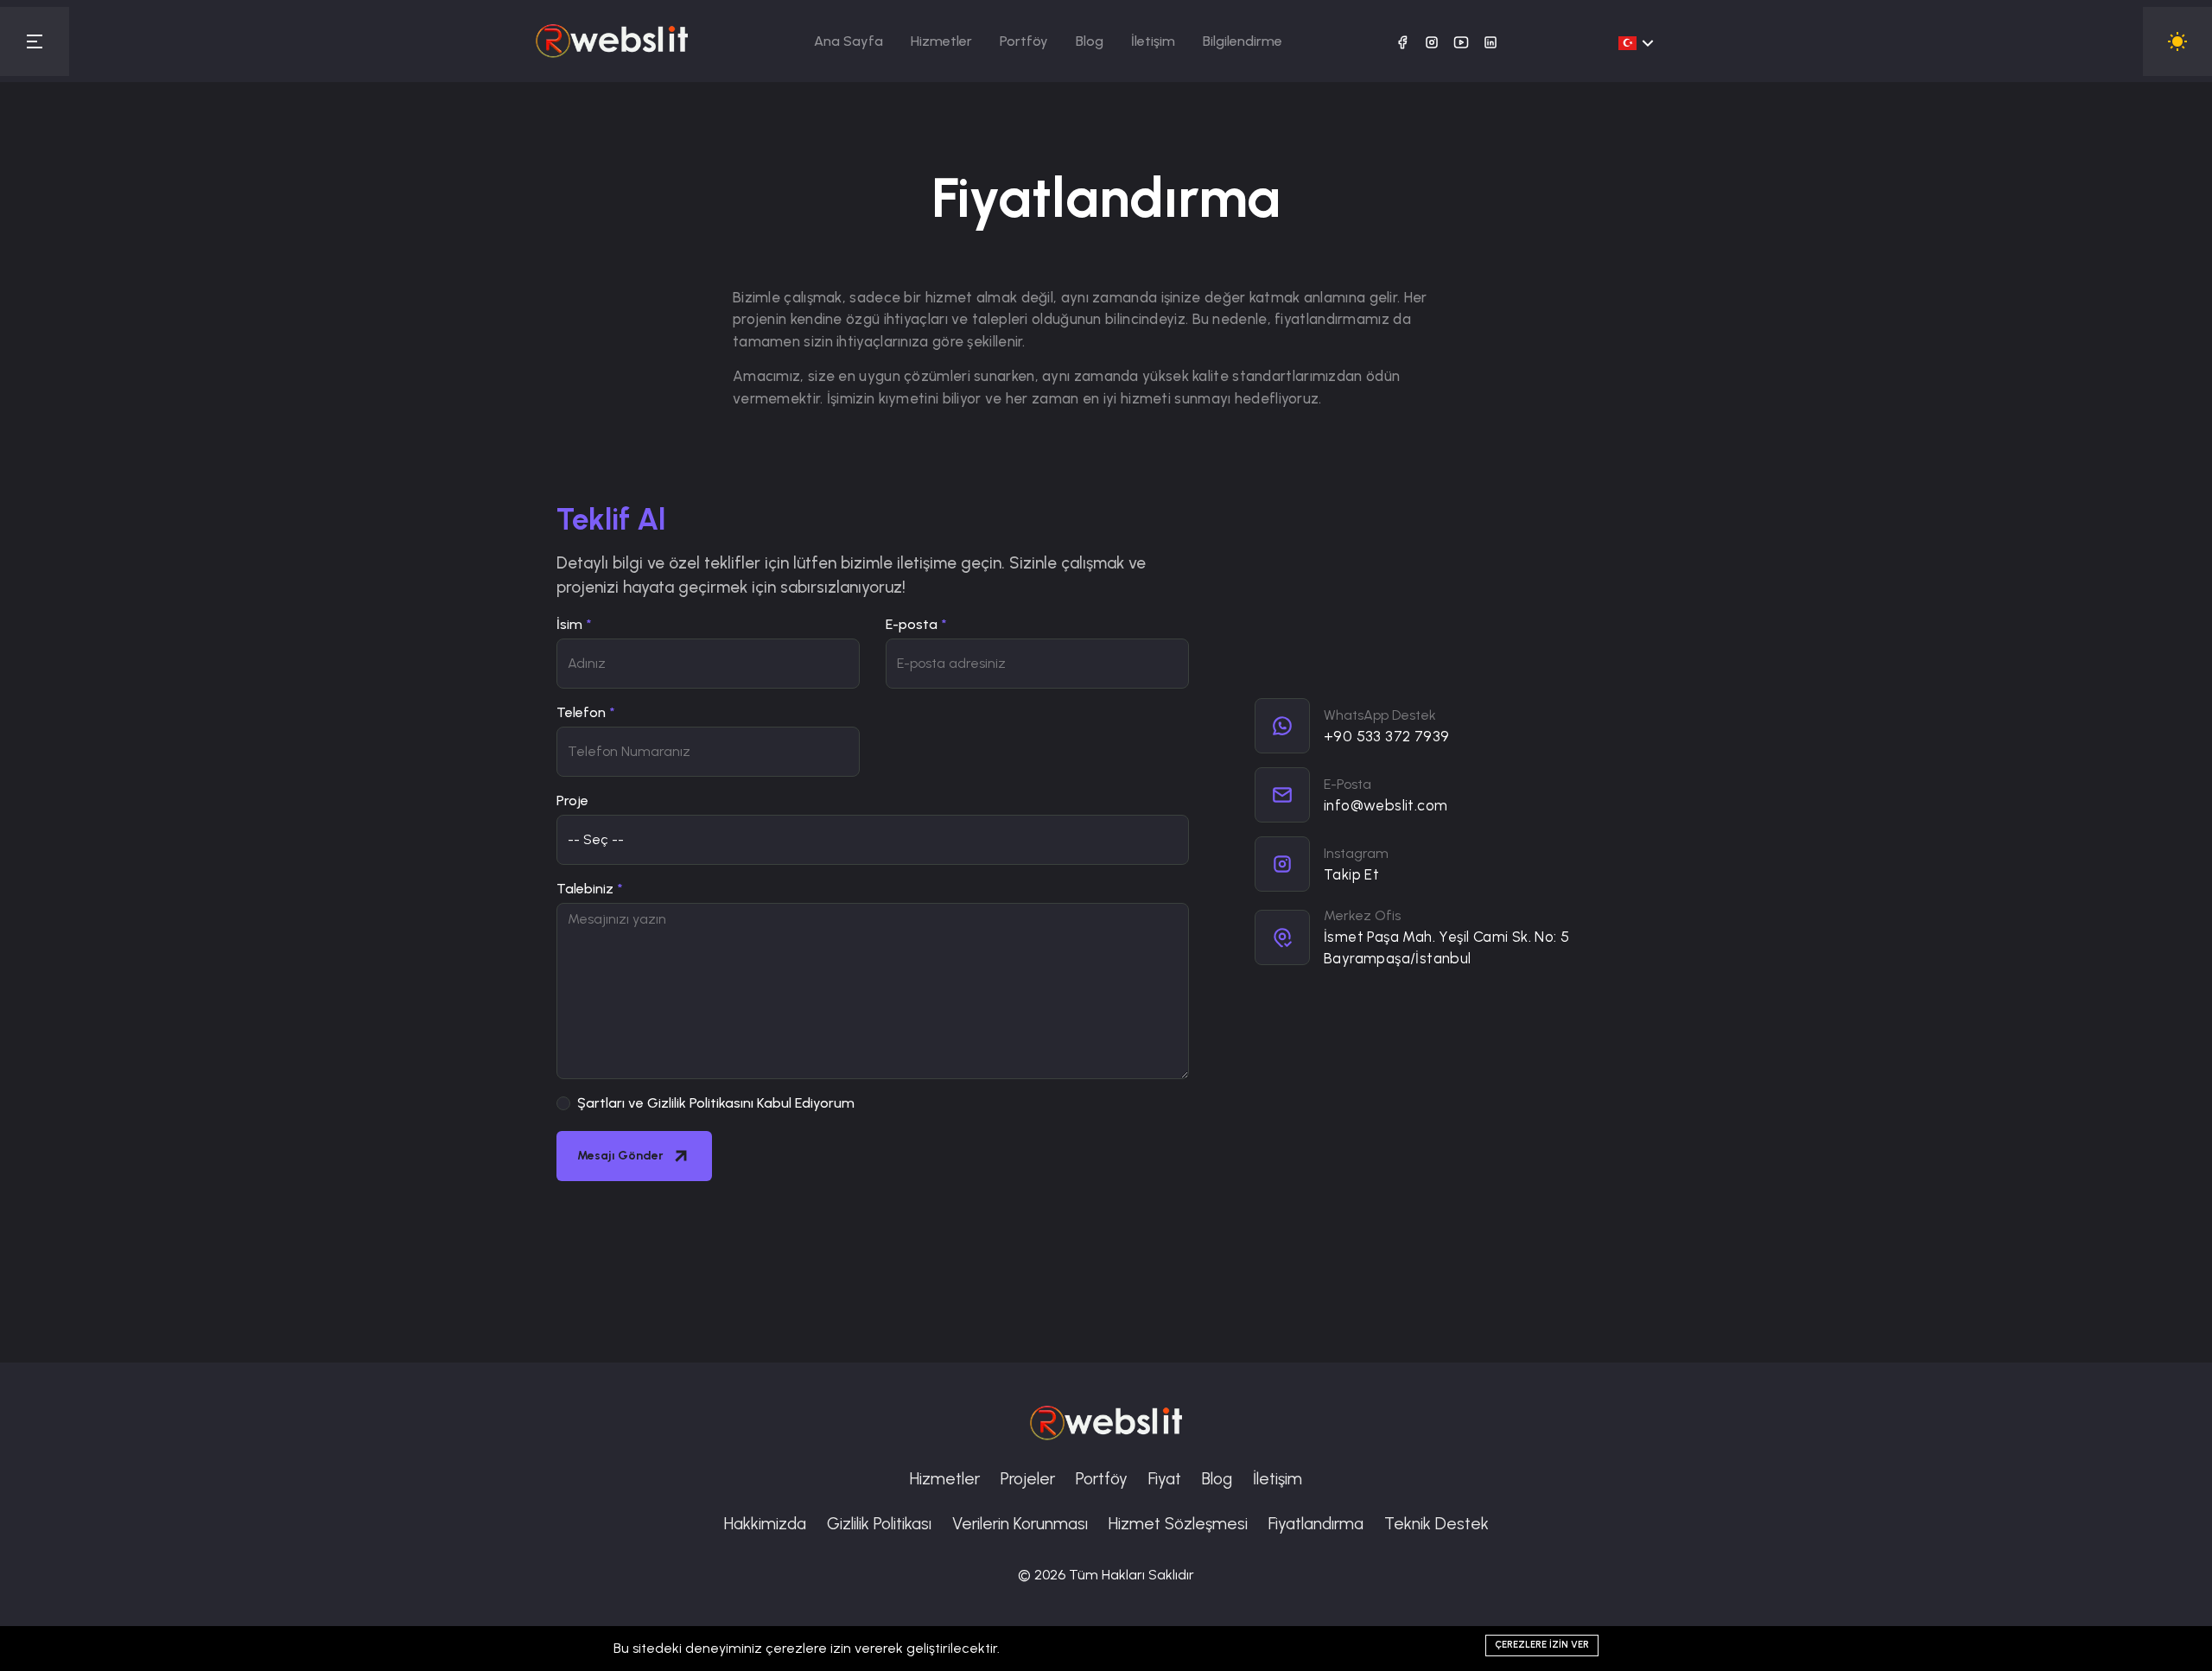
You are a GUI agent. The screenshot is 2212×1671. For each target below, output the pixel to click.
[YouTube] (1461, 41)
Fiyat (1165, 1479)
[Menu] (35, 41)
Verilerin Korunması (1020, 1524)
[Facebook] (1402, 41)
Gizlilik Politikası (879, 1524)
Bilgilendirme (1243, 41)
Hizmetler (941, 41)
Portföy (1024, 41)
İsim (569, 624)
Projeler (1028, 1479)
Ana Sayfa (849, 41)
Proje (572, 801)
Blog (1090, 41)
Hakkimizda (765, 1524)
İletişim (1153, 41)
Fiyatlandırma (1316, 1524)
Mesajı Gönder (620, 1156)
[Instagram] (1432, 41)
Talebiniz (585, 889)
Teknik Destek (1437, 1524)
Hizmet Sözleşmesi (1178, 1524)
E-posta (912, 624)
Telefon (581, 712)
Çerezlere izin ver (1542, 1645)
